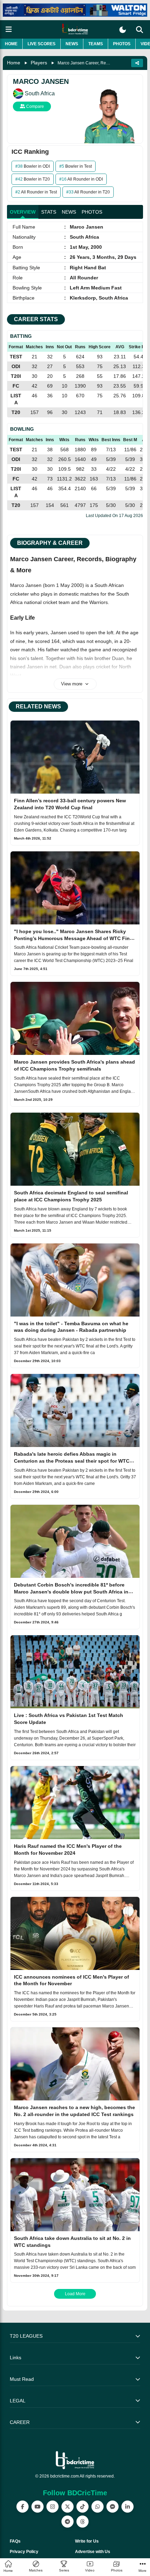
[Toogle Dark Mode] (123, 30)
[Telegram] (67, 2522)
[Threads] (82, 2522)
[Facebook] (22, 2507)
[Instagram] (52, 2507)
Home (11, 44)
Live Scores (42, 44)
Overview (23, 212)
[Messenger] (112, 2507)
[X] (67, 2507)
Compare (35, 106)
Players (39, 63)
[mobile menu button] (9, 29)
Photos (122, 44)
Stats (49, 212)
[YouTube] (37, 2507)
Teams (96, 44)
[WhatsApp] (97, 2507)
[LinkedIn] (127, 2507)
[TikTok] (82, 2507)
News (72, 44)
